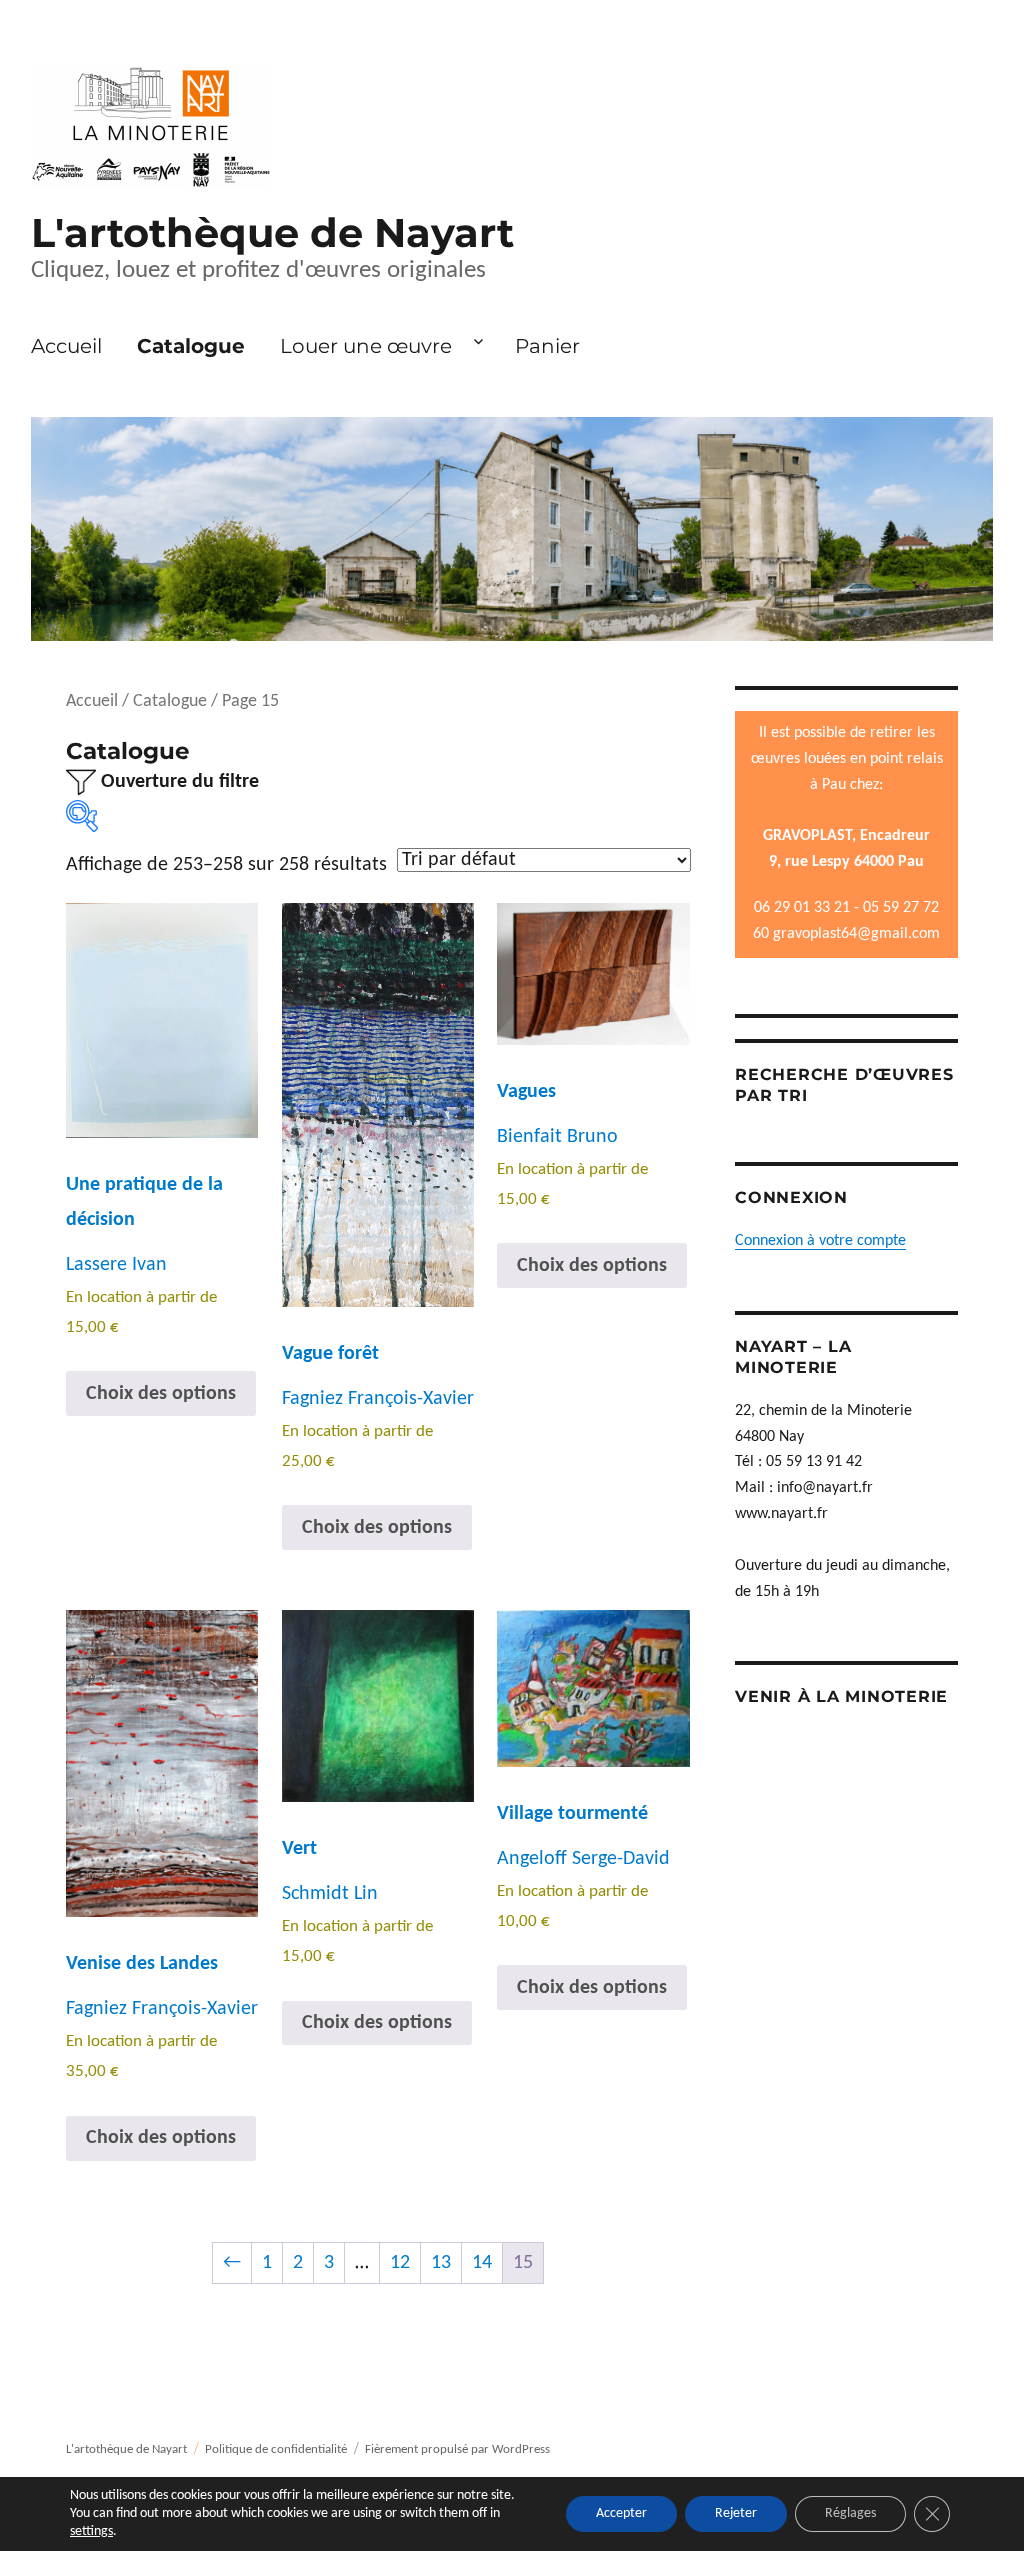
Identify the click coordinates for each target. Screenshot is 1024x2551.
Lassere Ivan (116, 1265)
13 (441, 2263)
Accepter (621, 2513)
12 (400, 2263)
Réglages (850, 2513)
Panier (547, 346)
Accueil (66, 346)
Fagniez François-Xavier (378, 1399)
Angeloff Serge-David (583, 1859)
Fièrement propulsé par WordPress (457, 2449)
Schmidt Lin (330, 1894)
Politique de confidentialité (276, 2449)
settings (91, 2531)
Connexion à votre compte (820, 1241)
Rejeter (736, 2513)
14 (482, 2263)
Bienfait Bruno (557, 1137)
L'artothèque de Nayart (272, 232)
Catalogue (191, 346)
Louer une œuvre (366, 346)
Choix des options (161, 1394)
